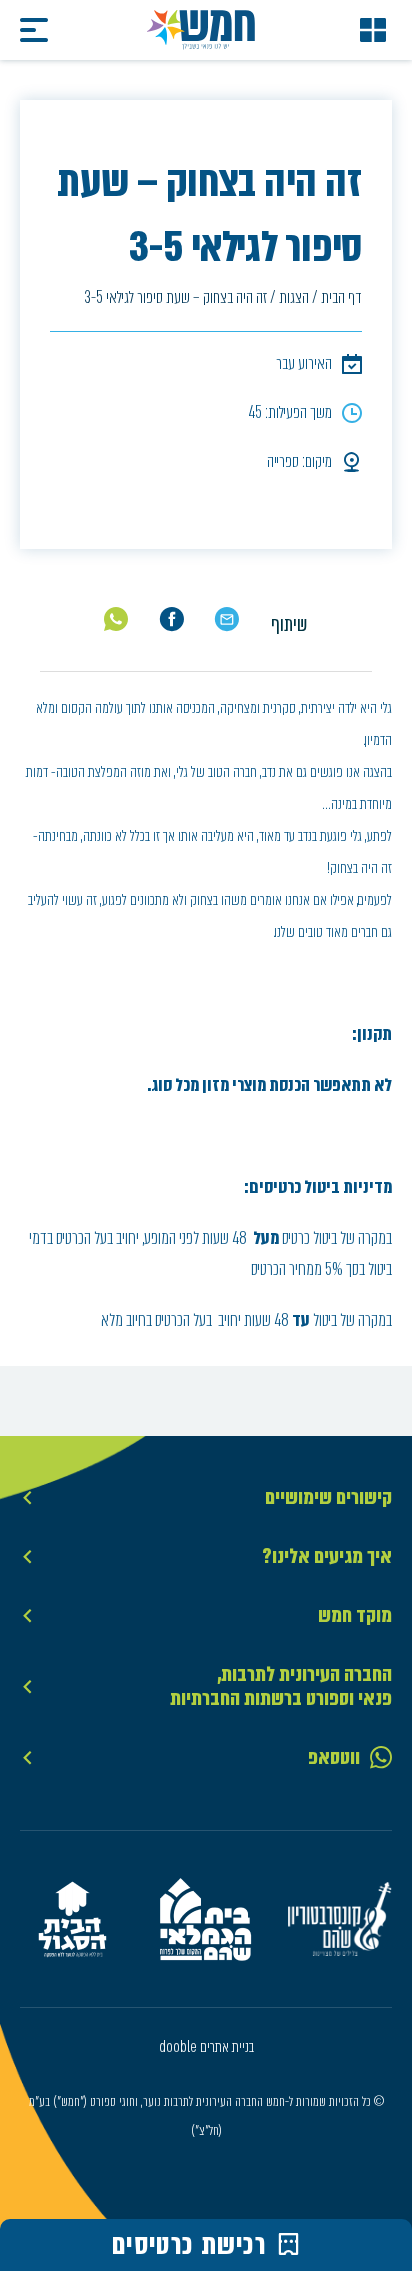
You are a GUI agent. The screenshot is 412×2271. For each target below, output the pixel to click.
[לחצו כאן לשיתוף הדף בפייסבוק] (171, 619)
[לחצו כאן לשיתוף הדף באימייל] (226, 619)
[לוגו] (201, 30)
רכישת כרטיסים (189, 2245)
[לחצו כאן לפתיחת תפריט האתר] (373, 30)
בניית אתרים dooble (206, 2047)
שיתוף (289, 624)
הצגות (294, 297)
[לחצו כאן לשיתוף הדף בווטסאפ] (116, 619)
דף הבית (341, 297)
